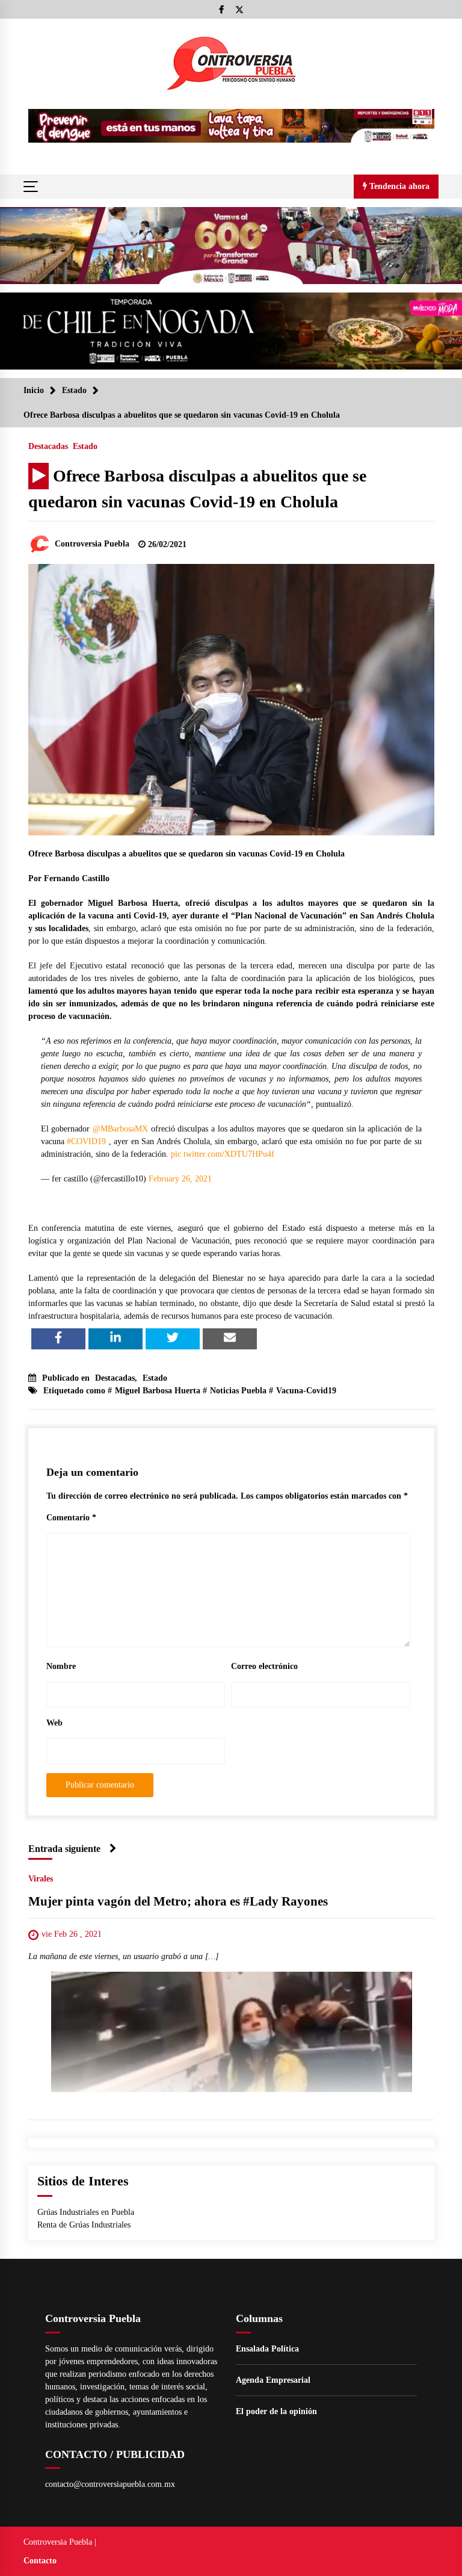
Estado (85, 446)
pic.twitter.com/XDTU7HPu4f (223, 1154)
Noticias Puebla (238, 1391)
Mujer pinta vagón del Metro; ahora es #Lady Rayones (178, 1901)
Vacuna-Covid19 (306, 1391)
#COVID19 (86, 1141)
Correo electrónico (264, 1666)
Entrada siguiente (64, 1849)
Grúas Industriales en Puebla (86, 2212)
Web (54, 1723)
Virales (41, 1879)
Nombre (61, 1666)
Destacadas (48, 446)
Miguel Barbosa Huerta (158, 1391)
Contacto (40, 2561)
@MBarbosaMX (120, 1129)
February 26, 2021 (180, 1179)
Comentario (71, 1518)
